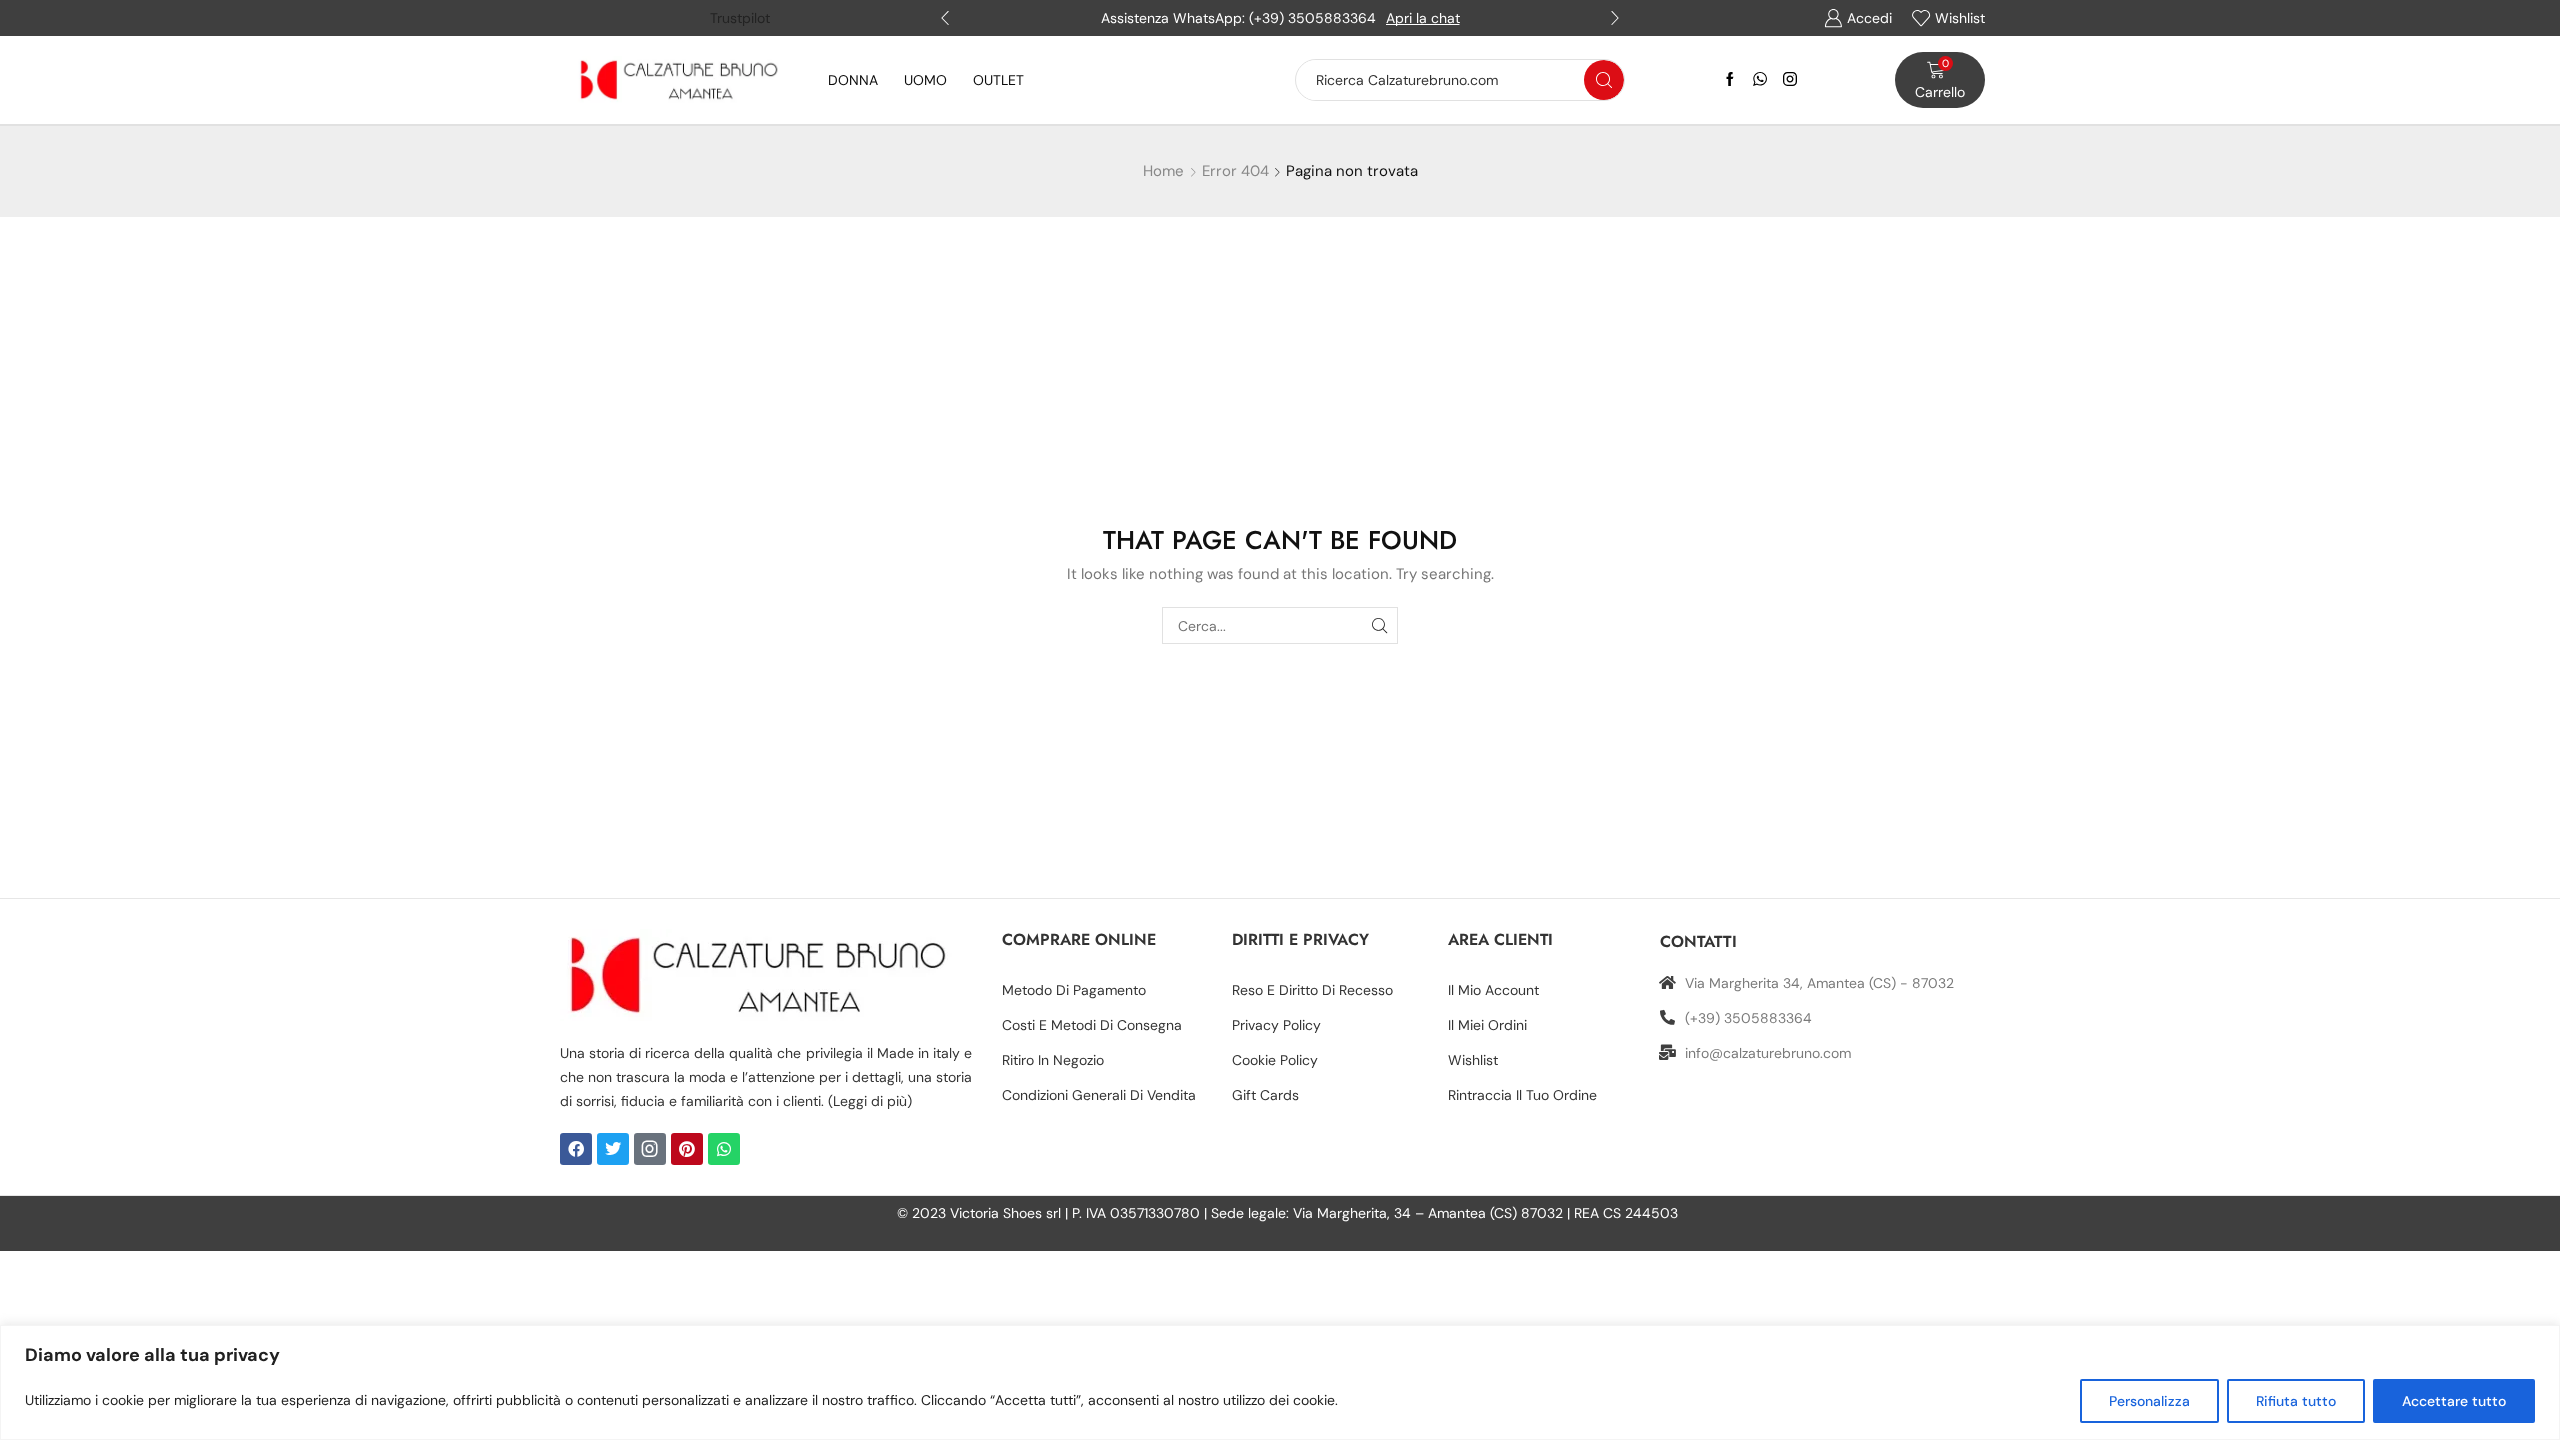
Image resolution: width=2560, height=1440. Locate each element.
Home (1163, 171)
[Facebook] (1730, 80)
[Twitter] (613, 1149)
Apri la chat (1423, 18)
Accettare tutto (2454, 1401)
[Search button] (1604, 80)
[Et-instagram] (650, 1149)
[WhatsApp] (1760, 80)
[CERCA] (1379, 625)
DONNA (853, 80)
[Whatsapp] (724, 1149)
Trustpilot (740, 18)
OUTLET (998, 80)
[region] (1280, 1382)
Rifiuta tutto (2296, 1401)
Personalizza (2149, 1401)
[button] (945, 18)
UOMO (925, 80)
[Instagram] (1790, 80)
